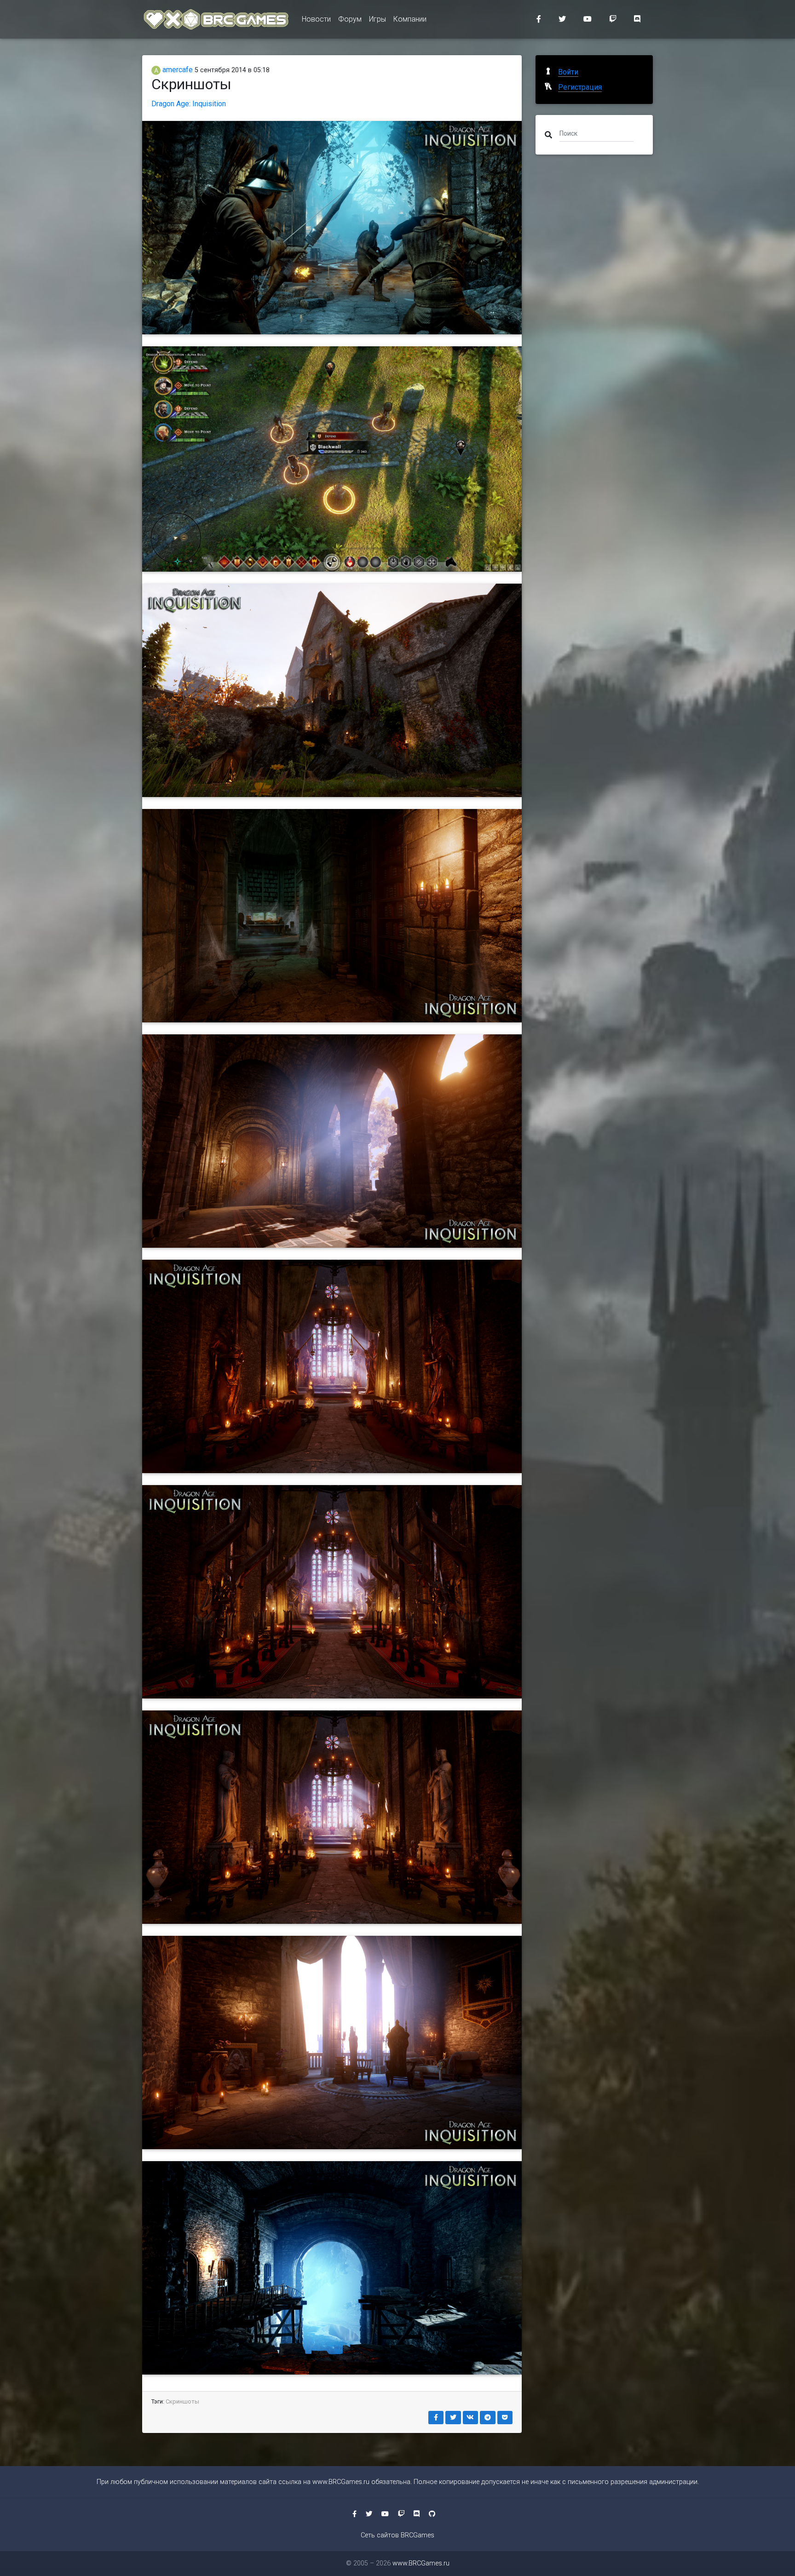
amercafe (177, 70)
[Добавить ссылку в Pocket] (505, 2418)
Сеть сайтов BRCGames (397, 2535)
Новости (316, 19)
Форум (350, 19)
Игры (377, 19)
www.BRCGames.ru (341, 2482)
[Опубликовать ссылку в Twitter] (453, 2418)
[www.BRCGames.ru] (216, 19)
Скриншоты (182, 2401)
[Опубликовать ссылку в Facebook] (436, 2418)
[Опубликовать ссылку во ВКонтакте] (471, 2418)
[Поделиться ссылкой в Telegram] (488, 2418)
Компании (410, 19)
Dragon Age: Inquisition (189, 104)
